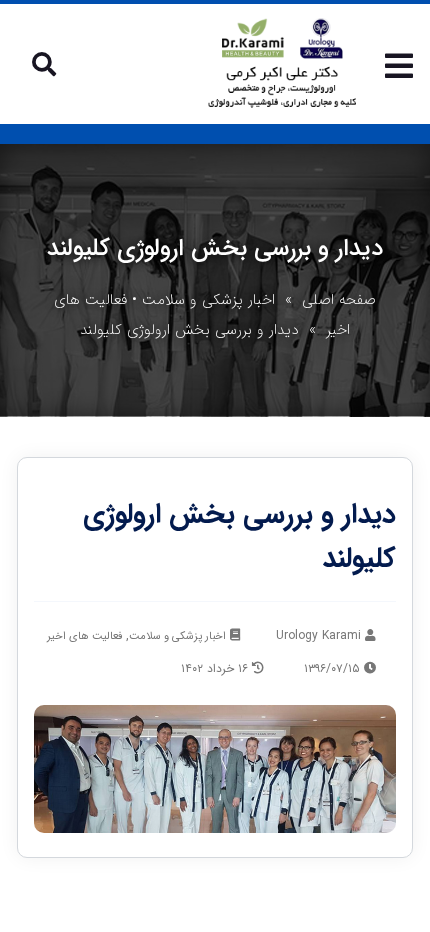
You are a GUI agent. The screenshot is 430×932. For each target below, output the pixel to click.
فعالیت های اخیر (84, 636)
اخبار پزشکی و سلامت (208, 300)
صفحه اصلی (339, 300)
